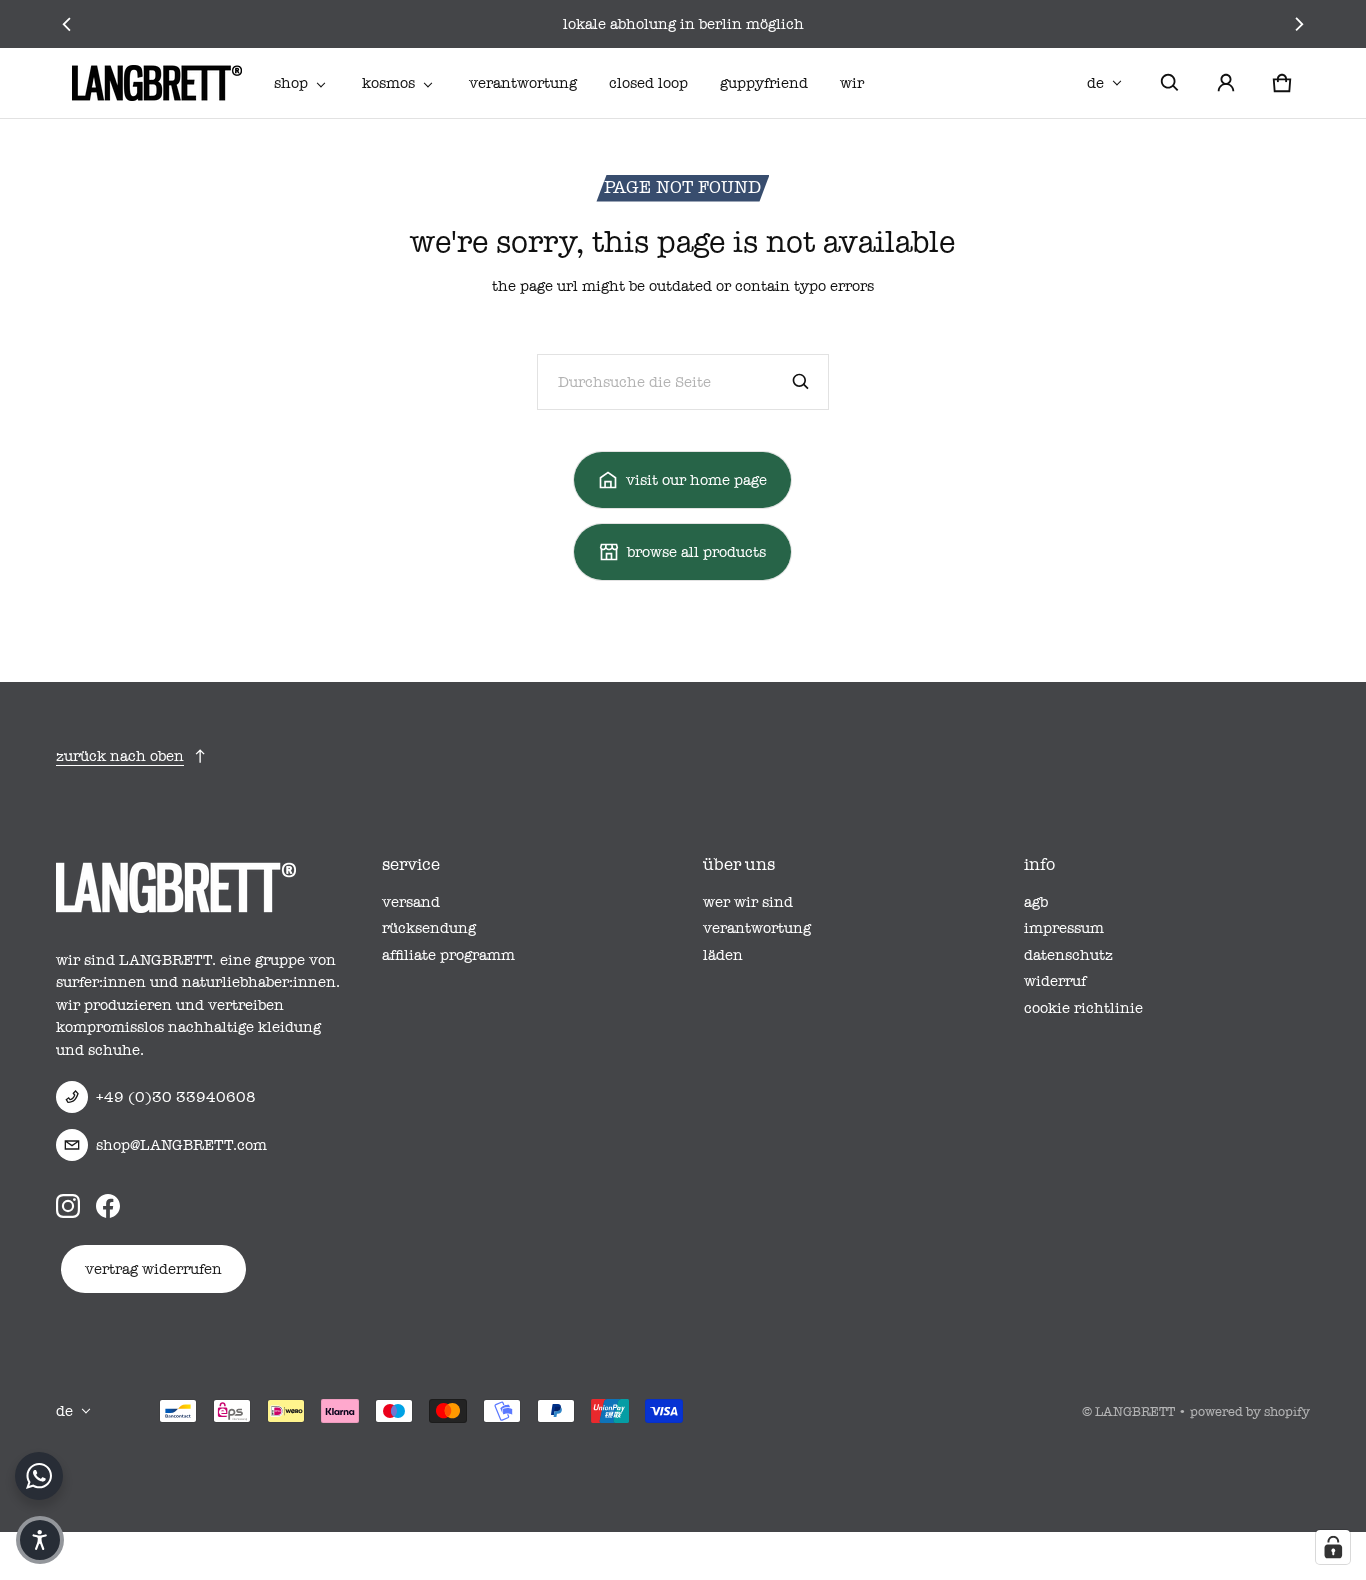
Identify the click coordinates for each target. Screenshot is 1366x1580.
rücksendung (429, 928)
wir (852, 83)
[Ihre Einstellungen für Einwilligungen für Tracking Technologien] (1333, 1547)
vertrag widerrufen (153, 1269)
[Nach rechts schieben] (1298, 24)
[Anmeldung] (1226, 83)
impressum (1064, 928)
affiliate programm (448, 955)
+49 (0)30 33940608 (176, 1097)
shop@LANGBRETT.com (181, 1145)
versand (411, 902)
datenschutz (1068, 955)
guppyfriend (764, 83)
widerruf (1055, 981)
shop (291, 83)
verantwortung (523, 83)
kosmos (388, 83)
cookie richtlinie (1083, 1008)
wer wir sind (748, 902)
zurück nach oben (120, 756)
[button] (1170, 83)
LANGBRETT (1135, 1411)
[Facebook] (108, 1205)
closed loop (648, 83)
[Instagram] (68, 1205)
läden (723, 955)
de (1095, 83)
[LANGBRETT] (157, 83)
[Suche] (801, 382)
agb (1036, 902)
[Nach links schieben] (67, 24)
